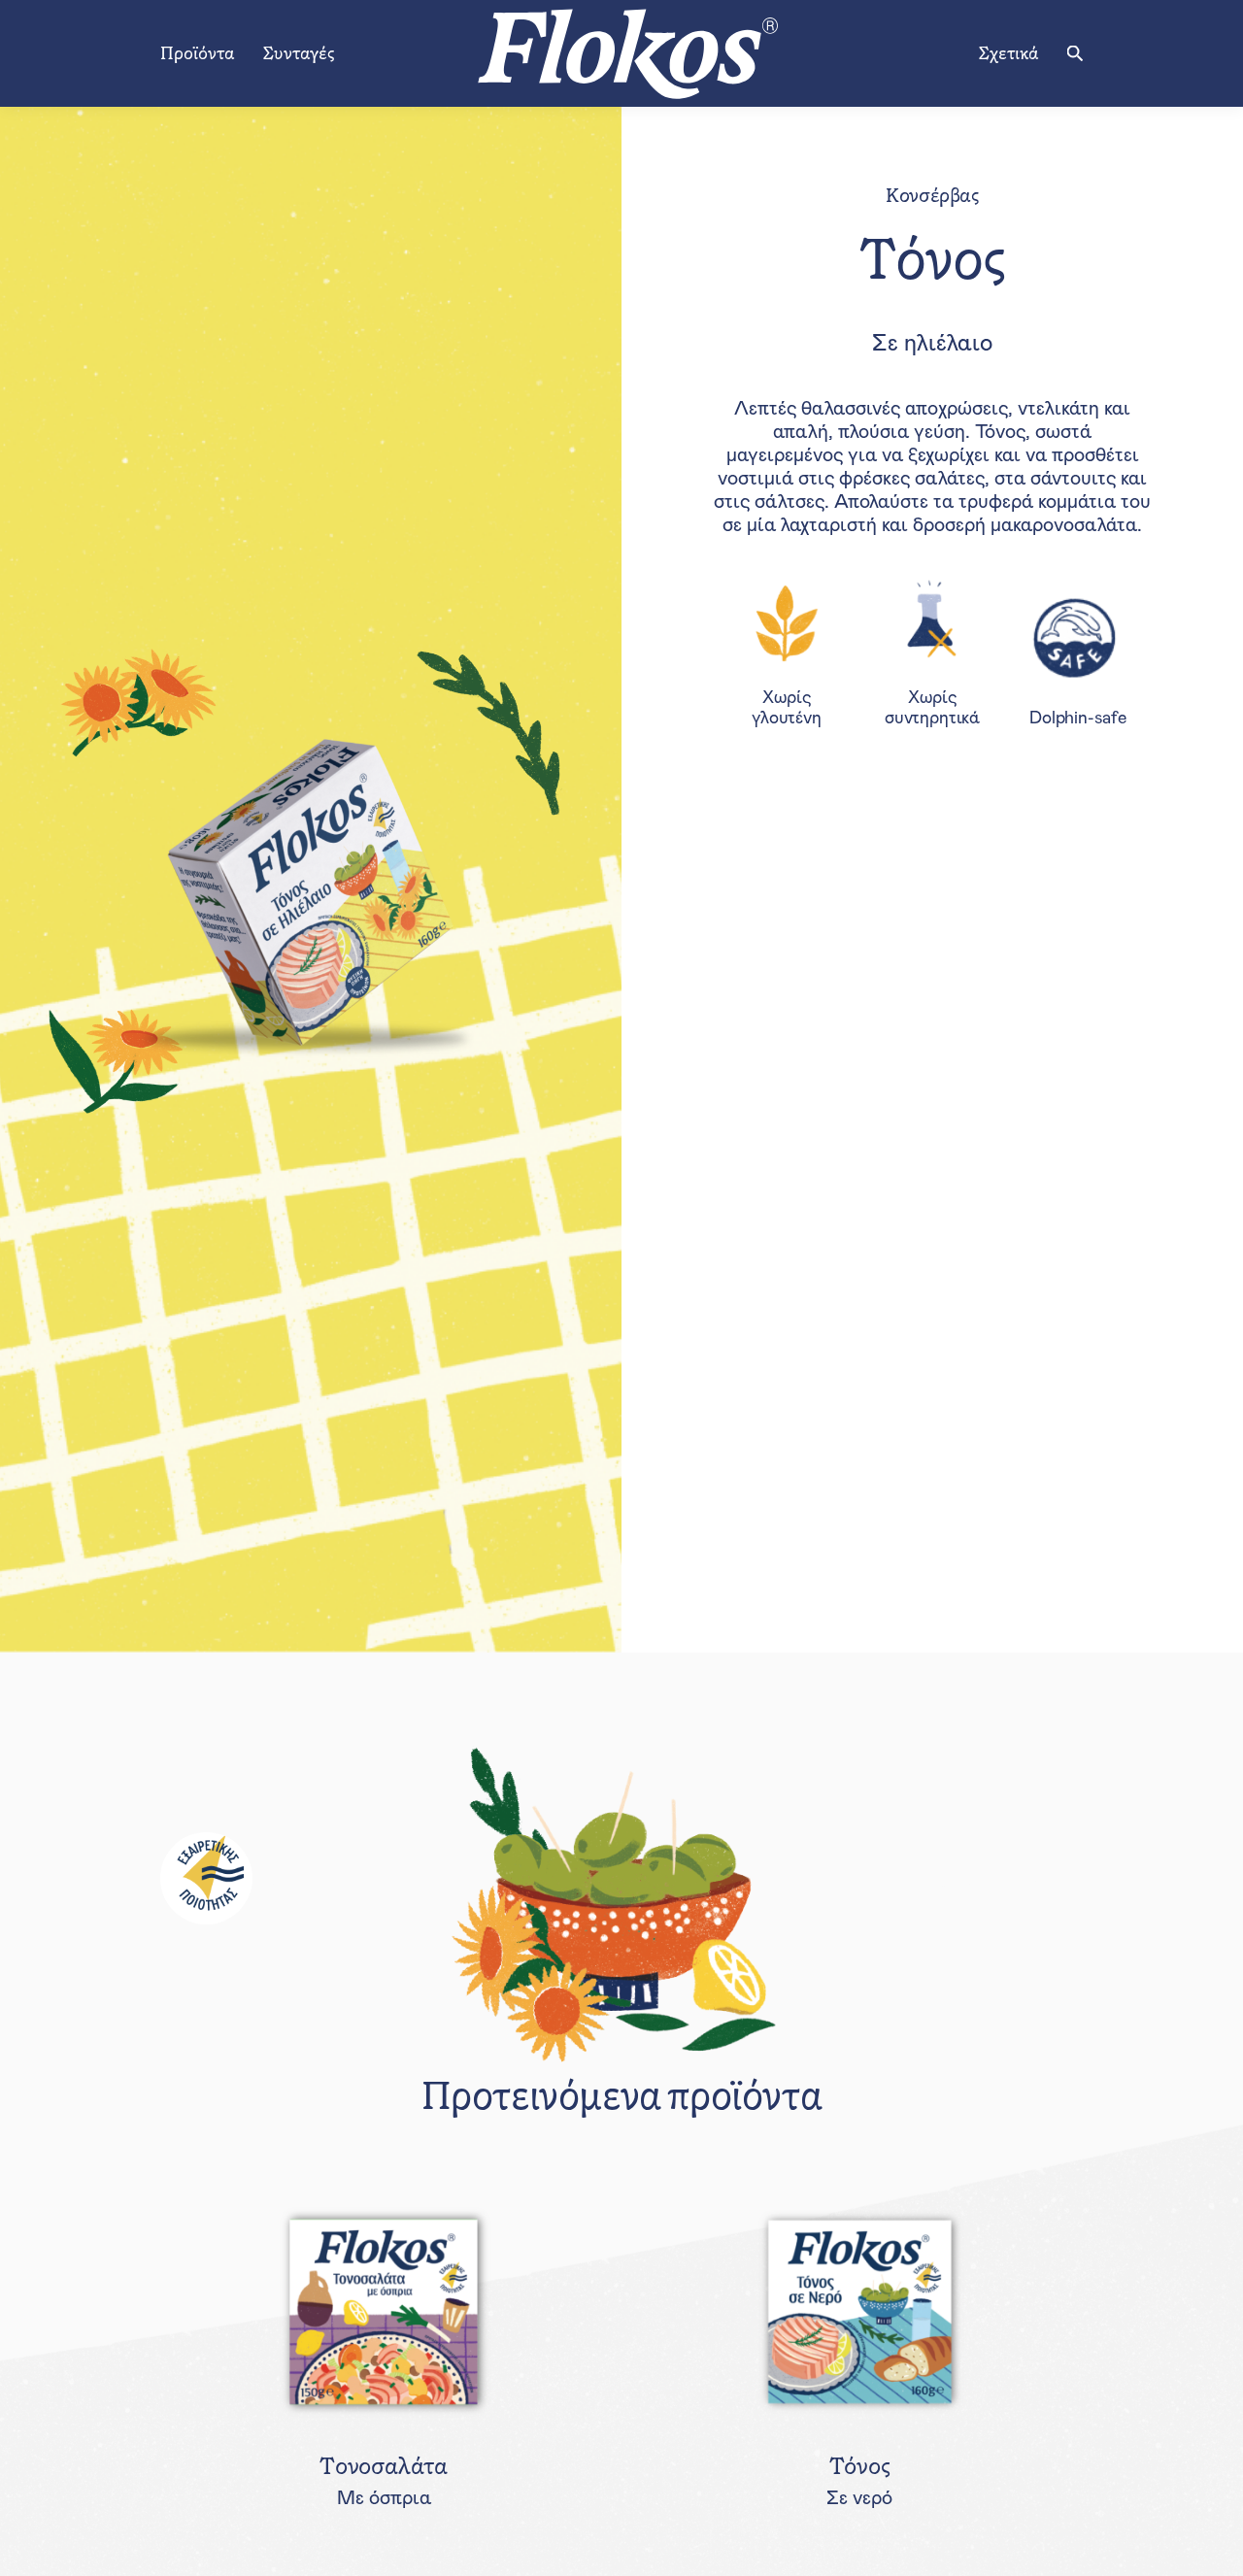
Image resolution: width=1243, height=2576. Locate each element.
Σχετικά (1008, 53)
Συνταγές (299, 53)
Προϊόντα (197, 53)
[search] (1075, 53)
